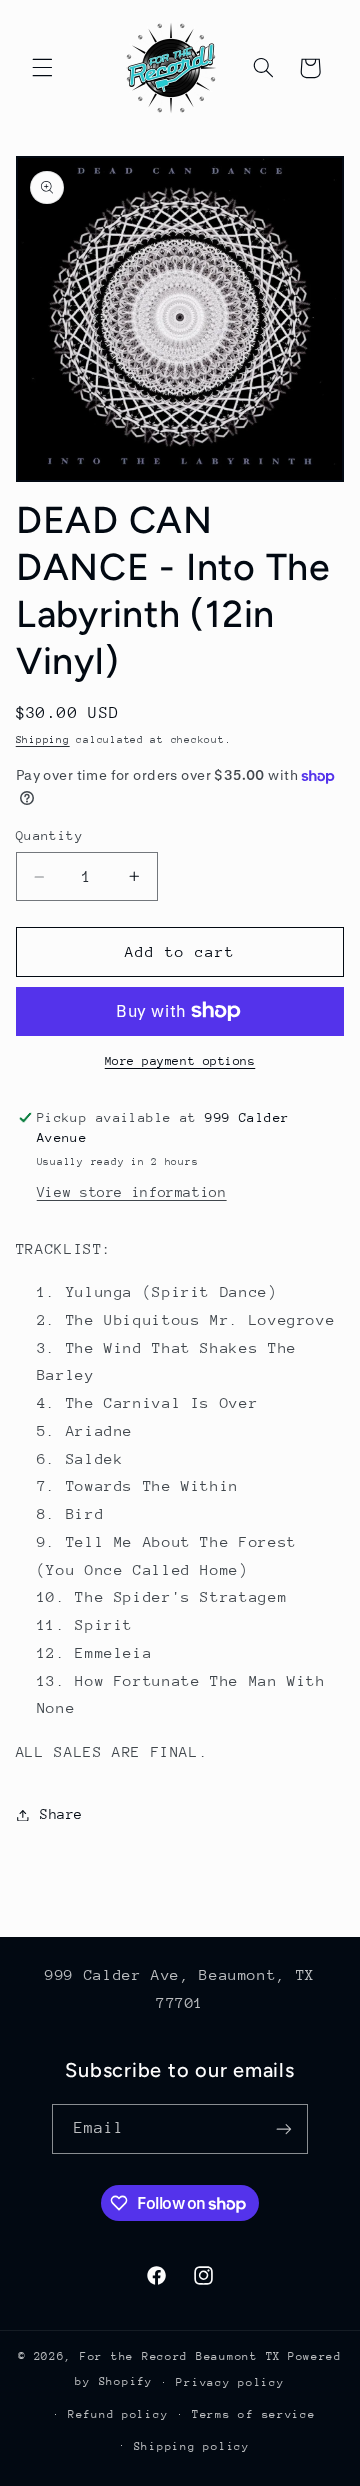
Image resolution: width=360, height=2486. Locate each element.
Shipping (43, 740)
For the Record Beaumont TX (180, 2356)
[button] (42, 68)
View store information (132, 1192)
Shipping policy (192, 2446)
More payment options (180, 1061)
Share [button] (61, 1814)
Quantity (49, 835)
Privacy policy (230, 2382)
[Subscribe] (284, 2128)
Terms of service (254, 2414)
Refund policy (118, 2414)
